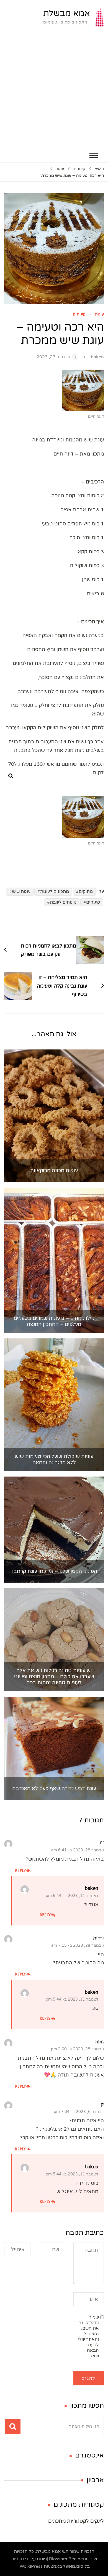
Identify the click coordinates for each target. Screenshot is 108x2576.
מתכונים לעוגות (55, 891)
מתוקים (86, 891)
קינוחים (79, 315)
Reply (21, 1870)
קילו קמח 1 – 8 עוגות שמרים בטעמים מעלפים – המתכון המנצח (54, 1321)
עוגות (99, 315)
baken (97, 357)
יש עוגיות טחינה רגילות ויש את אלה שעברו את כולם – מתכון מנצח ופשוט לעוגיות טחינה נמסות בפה (54, 1677)
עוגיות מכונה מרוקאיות (54, 1171)
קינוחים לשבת (63, 902)
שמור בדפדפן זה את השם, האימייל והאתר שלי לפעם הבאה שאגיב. (88, 2336)
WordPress (31, 2566)
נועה (100, 2042)
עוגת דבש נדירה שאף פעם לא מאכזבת (54, 1789)
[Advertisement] (54, 92)
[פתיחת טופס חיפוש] (11, 776)
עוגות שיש (21, 891)
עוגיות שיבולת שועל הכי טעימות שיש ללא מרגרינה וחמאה (54, 1460)
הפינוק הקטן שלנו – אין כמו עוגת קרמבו (54, 1571)
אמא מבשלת (67, 13)
